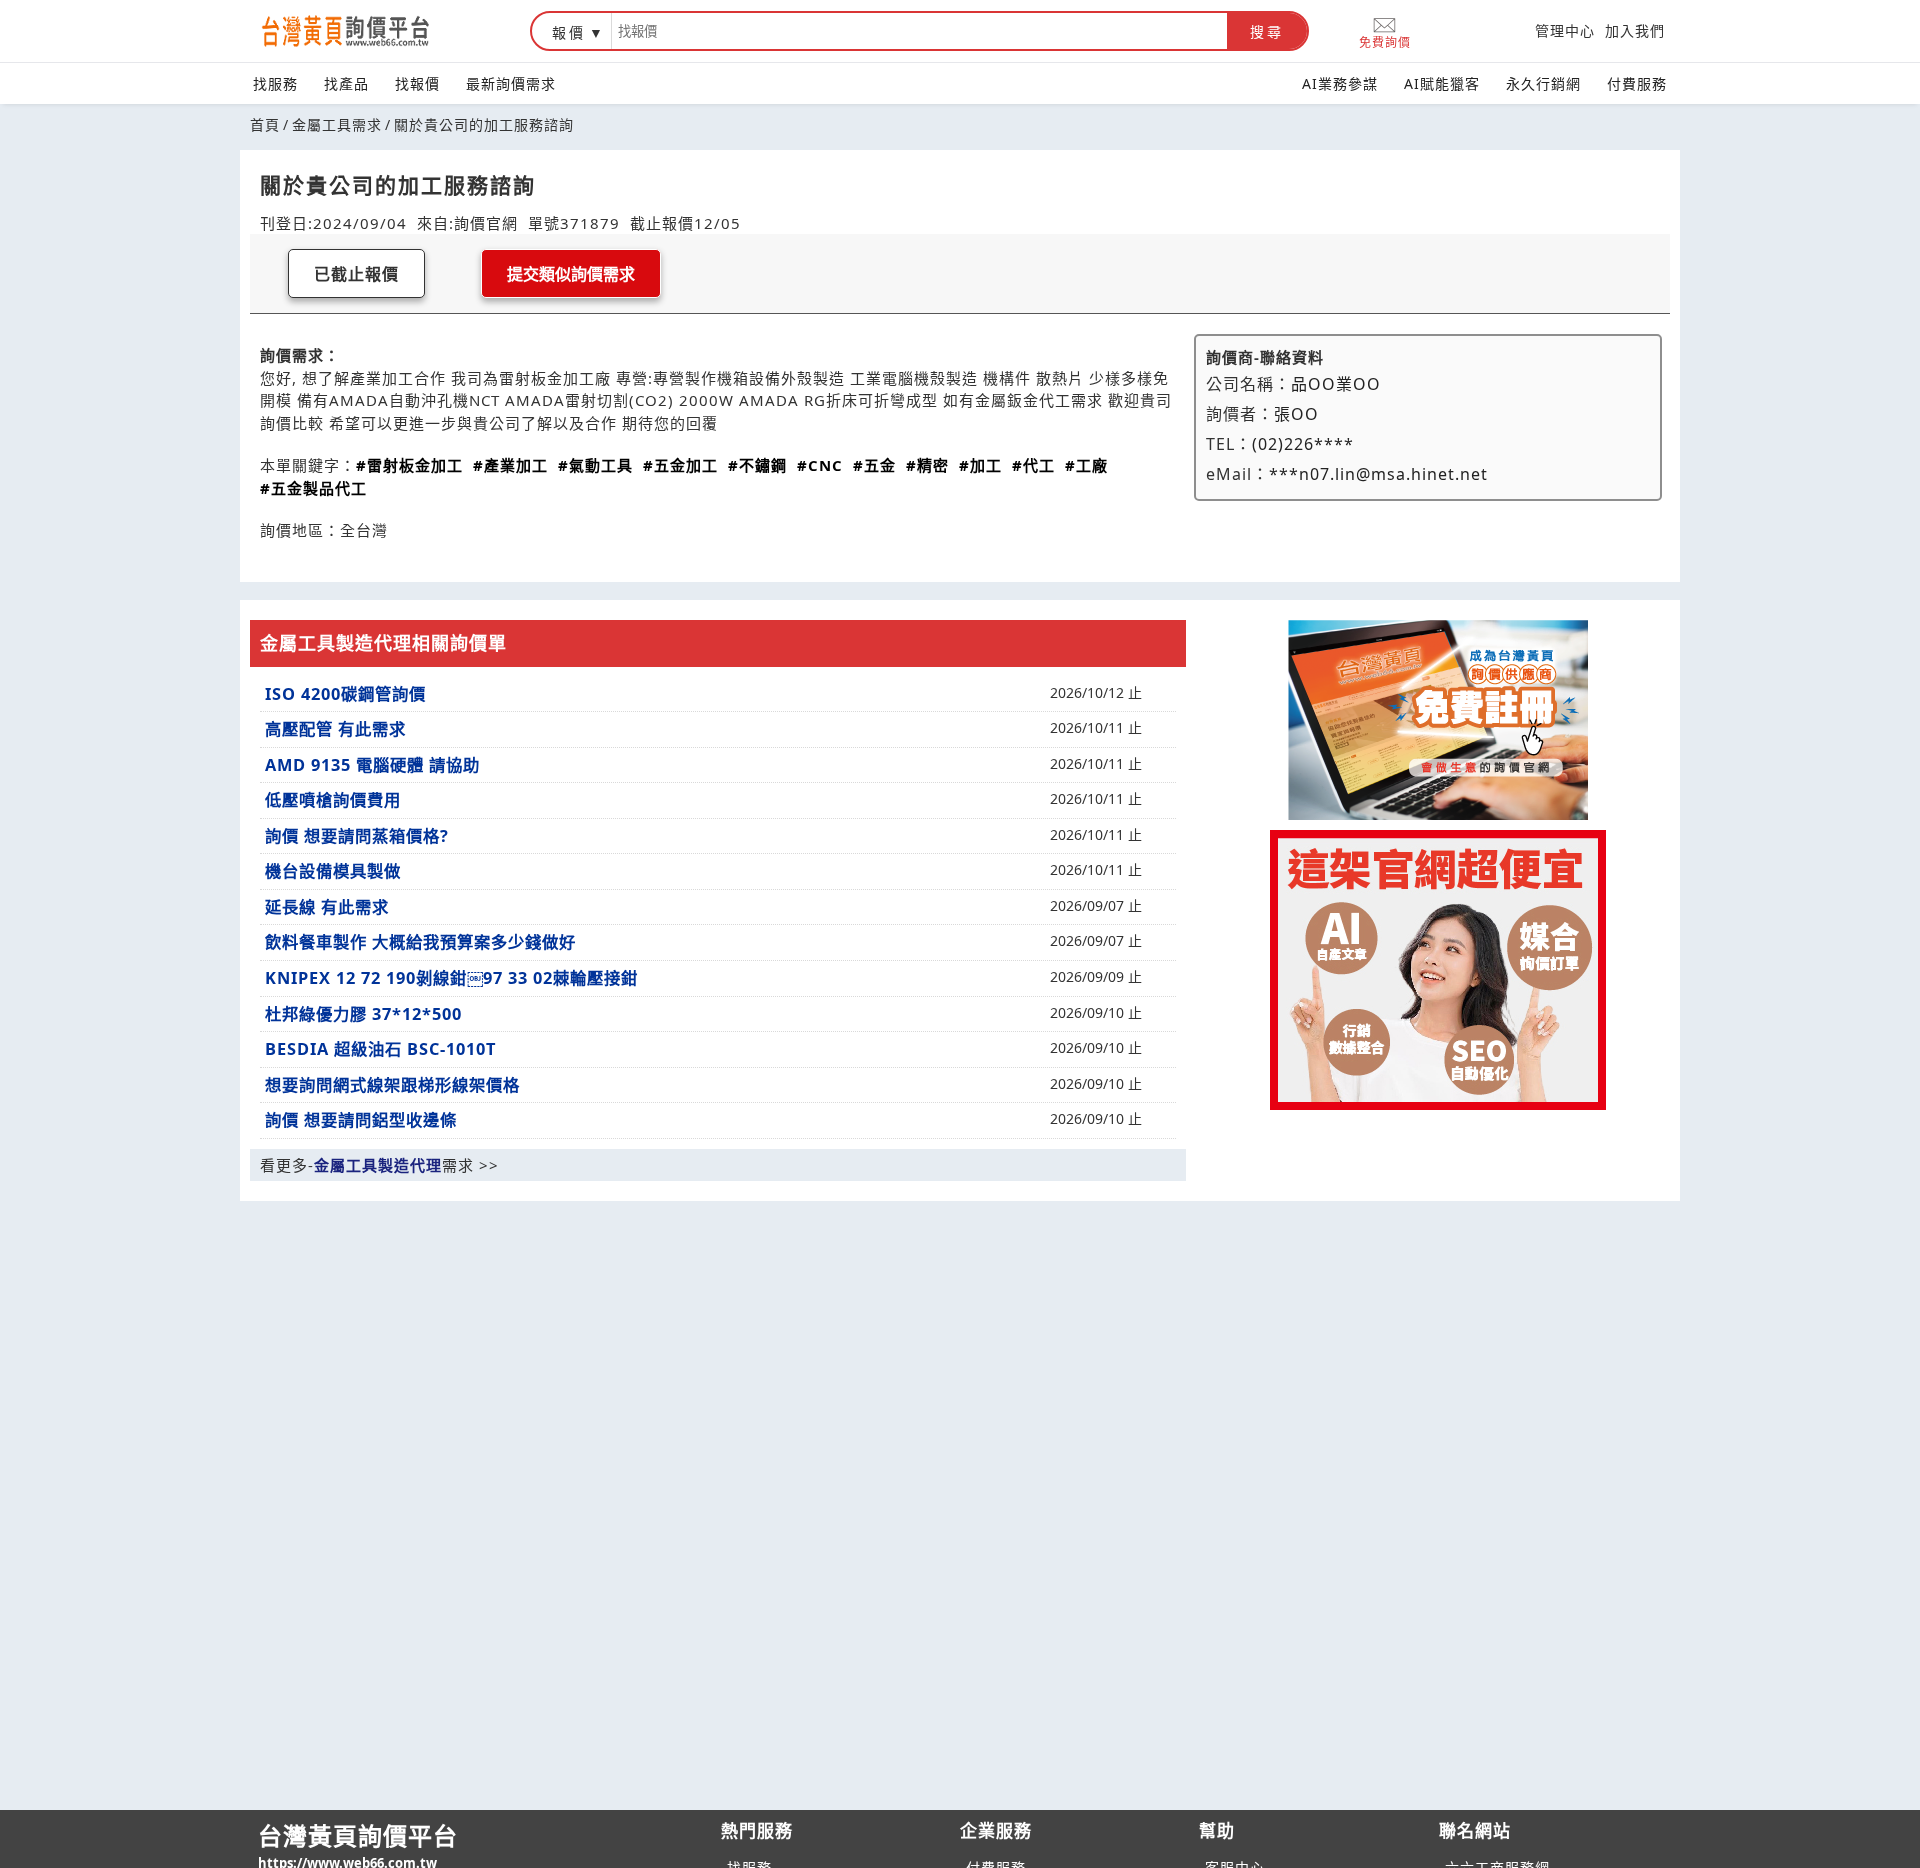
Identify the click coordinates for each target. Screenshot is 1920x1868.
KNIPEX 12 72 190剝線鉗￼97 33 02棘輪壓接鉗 (451, 978)
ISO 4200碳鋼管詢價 (345, 694)
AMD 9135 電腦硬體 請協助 (372, 765)
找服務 (275, 83)
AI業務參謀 (1340, 83)
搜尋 (1267, 32)
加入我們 (1635, 30)
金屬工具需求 (337, 124)
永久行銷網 (1543, 83)
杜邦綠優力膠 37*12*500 (363, 1014)
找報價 (417, 83)
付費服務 (1637, 83)
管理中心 (1565, 30)
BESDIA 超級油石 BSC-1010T (380, 1049)
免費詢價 (1385, 41)
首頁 (265, 124)
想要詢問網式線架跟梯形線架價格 (392, 1085)
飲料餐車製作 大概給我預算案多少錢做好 (420, 942)
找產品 (346, 83)
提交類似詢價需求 (571, 274)
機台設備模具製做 (333, 871)
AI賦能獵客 (1442, 83)
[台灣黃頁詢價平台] (365, 31)
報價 (569, 32)
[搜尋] (919, 31)
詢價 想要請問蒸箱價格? (357, 836)
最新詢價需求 (511, 83)
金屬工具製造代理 (378, 1165)
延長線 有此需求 (327, 907)
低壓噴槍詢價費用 (333, 800)
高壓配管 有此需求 (335, 729)
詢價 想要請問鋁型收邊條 (361, 1120)
